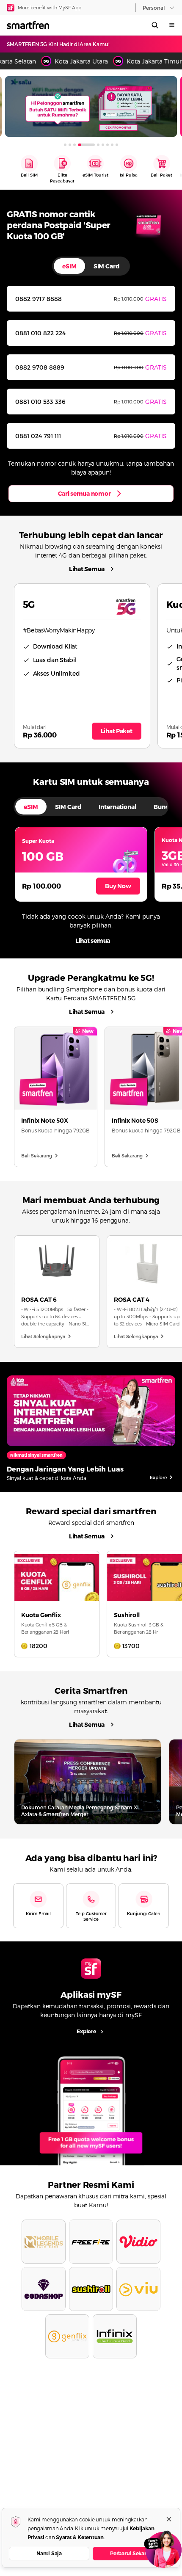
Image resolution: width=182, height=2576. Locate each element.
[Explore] (91, 2107)
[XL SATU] (91, 106)
